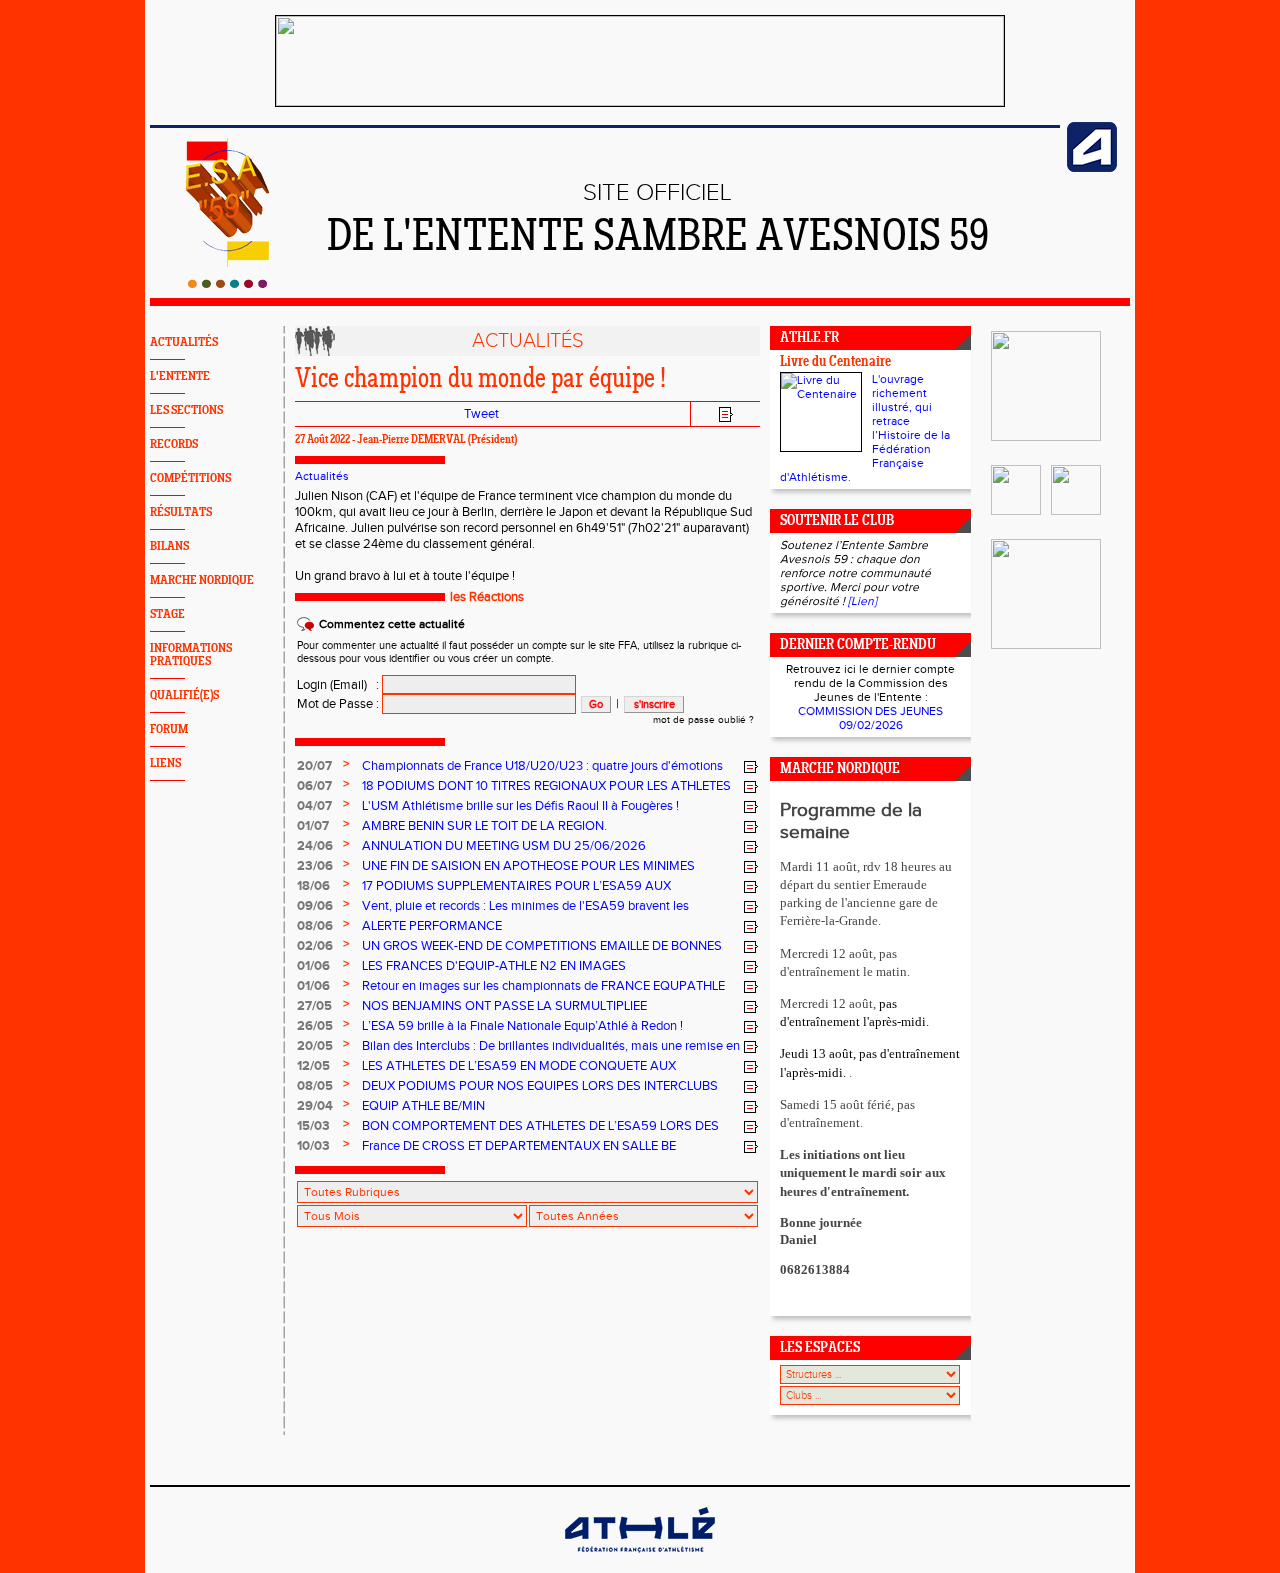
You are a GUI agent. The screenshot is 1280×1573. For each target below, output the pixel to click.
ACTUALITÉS (184, 342)
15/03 (313, 1126)
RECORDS (174, 444)
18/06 (313, 886)
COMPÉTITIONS (190, 478)
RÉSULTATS (181, 512)
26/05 (315, 1026)
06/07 (314, 786)
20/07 (314, 766)
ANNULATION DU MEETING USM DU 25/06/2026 (504, 846)
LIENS (165, 763)
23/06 (315, 866)
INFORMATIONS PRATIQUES (191, 655)
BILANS (169, 546)
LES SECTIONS (186, 410)
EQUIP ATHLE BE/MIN (423, 1106)
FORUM (169, 729)
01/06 (313, 966)
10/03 (313, 1146)
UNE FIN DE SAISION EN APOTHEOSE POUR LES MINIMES (528, 866)
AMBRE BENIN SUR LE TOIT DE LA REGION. (484, 826)
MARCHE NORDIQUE (202, 580)
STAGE (167, 614)
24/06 (315, 846)
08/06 (315, 926)
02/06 (315, 946)
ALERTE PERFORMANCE (432, 926)
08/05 (315, 1086)
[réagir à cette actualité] (751, 767)
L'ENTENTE (180, 376)
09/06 (315, 906)
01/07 (313, 826)
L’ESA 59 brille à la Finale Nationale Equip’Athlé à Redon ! (522, 1026)
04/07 (314, 806)
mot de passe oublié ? (703, 720)
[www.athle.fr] (1092, 168)
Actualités (322, 476)
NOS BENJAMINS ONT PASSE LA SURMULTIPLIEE (504, 1006)
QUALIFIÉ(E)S (184, 695)
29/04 (315, 1106)
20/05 (315, 1046)
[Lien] (862, 601)
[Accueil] (227, 284)
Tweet (481, 414)
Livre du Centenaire (835, 362)
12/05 (313, 1066)
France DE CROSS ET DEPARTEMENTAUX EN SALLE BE (519, 1146)
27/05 (314, 1006)
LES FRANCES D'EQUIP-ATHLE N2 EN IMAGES (494, 966)
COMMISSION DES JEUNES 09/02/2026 (870, 718)
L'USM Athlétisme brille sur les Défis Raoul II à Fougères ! (520, 806)
